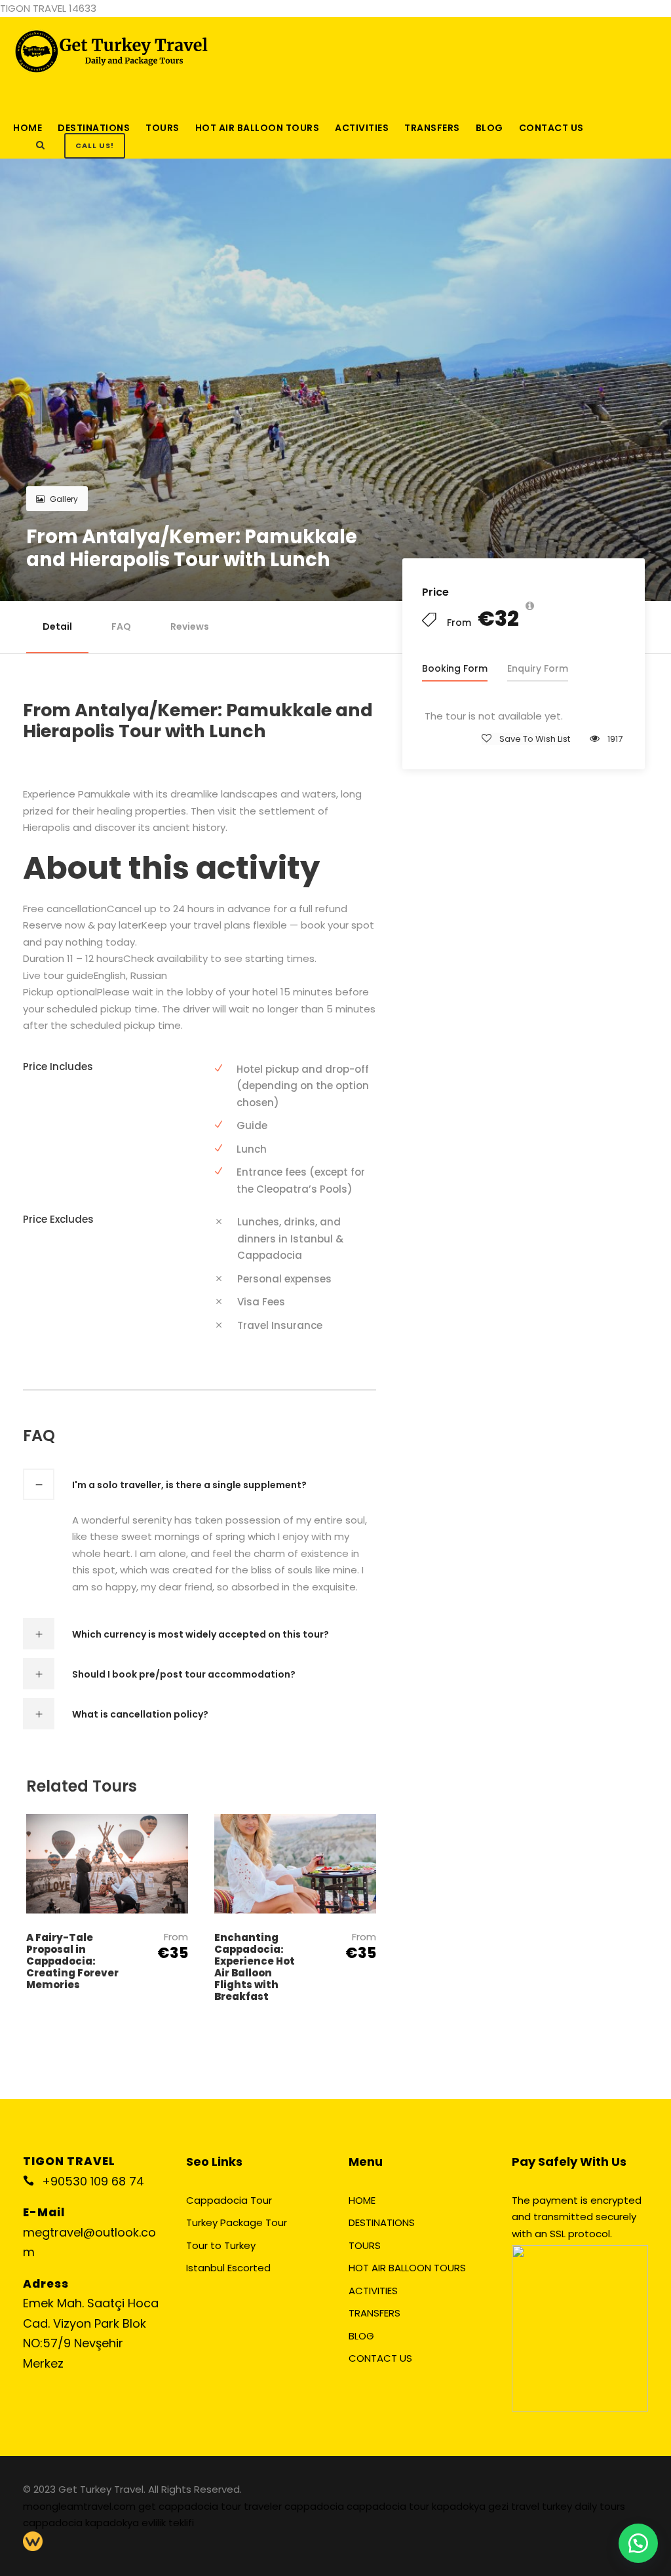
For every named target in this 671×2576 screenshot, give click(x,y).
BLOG (489, 128)
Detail (57, 626)
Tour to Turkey (221, 2245)
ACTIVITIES (362, 128)
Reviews (190, 626)
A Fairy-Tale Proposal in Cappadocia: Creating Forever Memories (72, 1961)
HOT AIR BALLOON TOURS (258, 128)
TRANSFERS (432, 128)
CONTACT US (551, 128)
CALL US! (95, 145)
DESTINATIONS (94, 128)
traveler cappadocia (295, 2506)
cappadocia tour (389, 2506)
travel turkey (543, 2506)
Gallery (64, 499)
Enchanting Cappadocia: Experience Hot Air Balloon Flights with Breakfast (255, 1967)
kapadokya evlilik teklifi (140, 2523)
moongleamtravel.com (81, 2506)
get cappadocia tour (191, 2506)
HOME (28, 128)
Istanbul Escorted (228, 2268)
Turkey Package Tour (237, 2222)
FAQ (121, 626)
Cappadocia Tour (229, 2200)
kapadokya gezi (471, 2506)
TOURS (163, 128)
